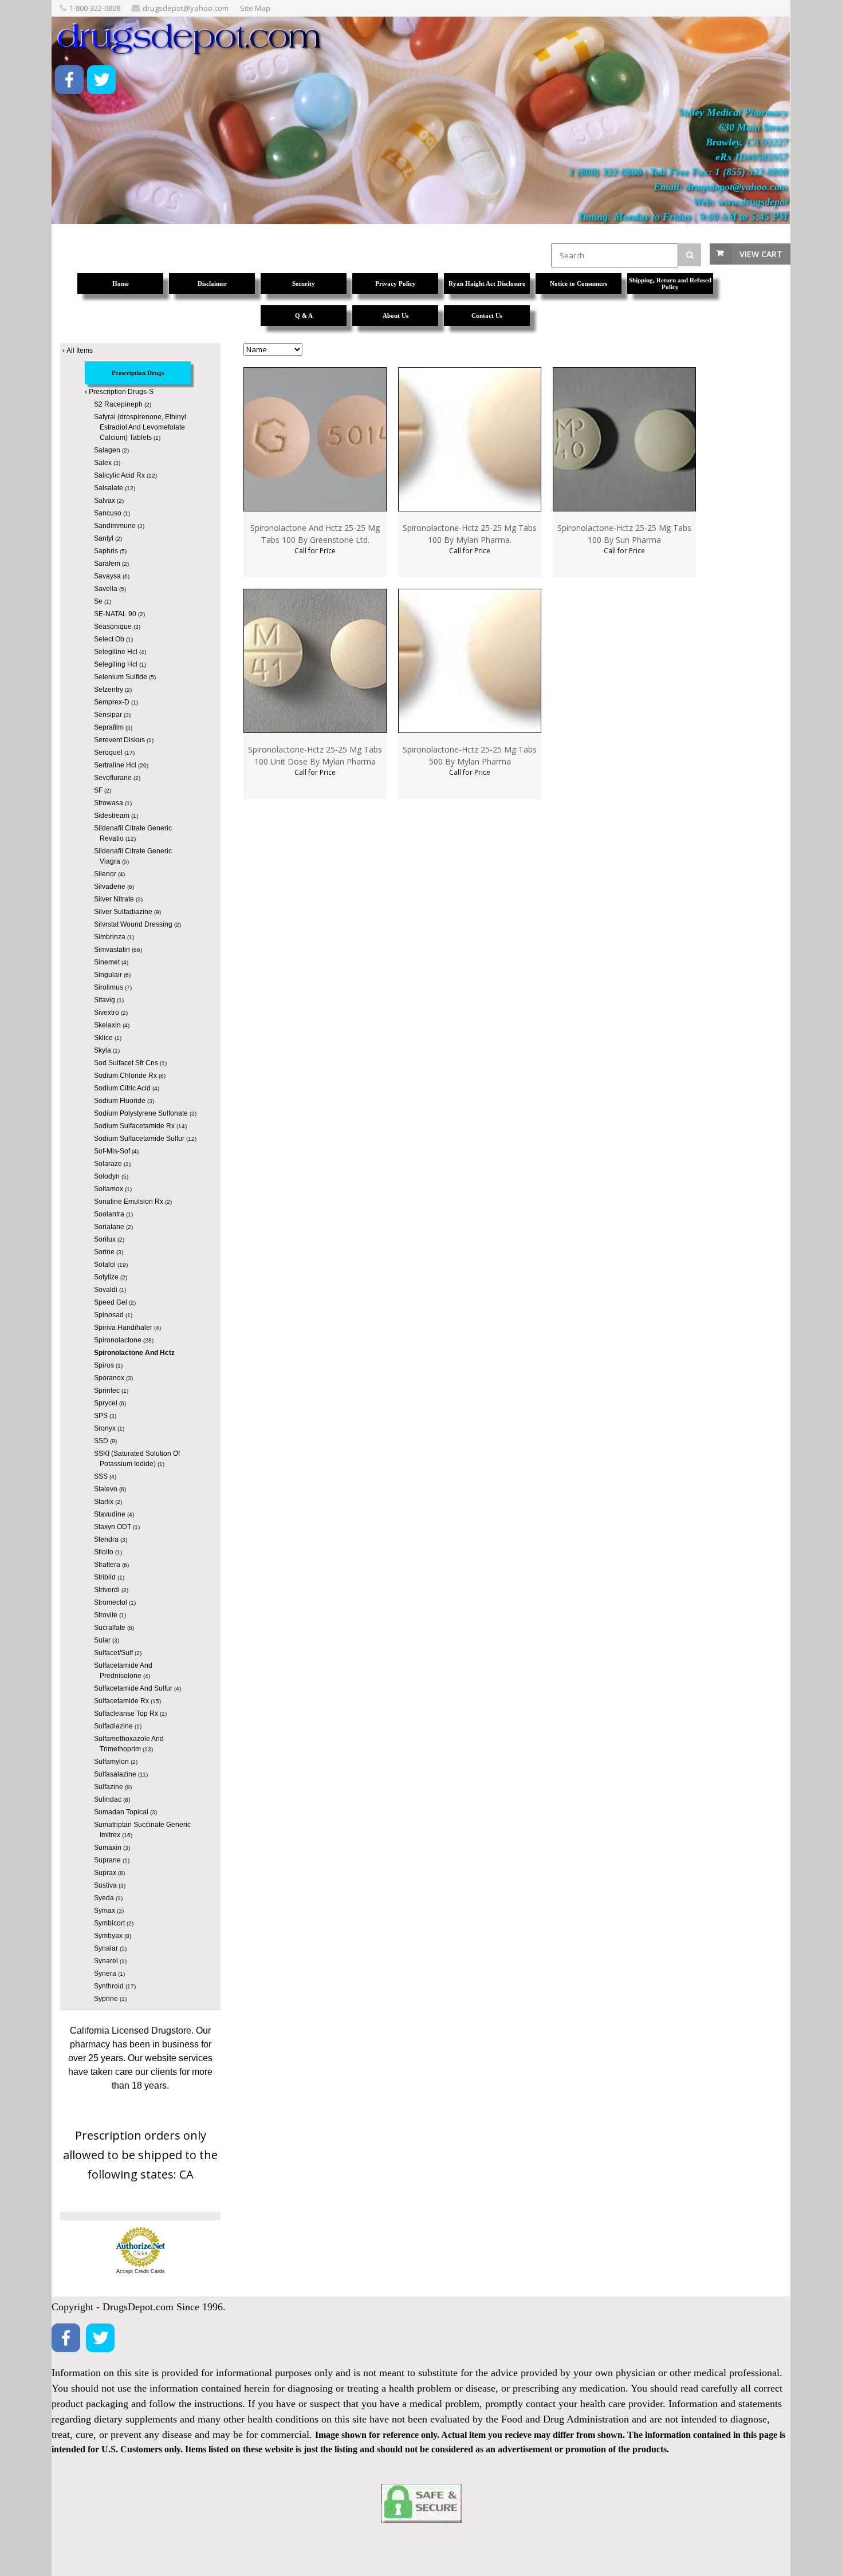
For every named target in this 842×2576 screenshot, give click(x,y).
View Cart (761, 254)
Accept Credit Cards (141, 2271)
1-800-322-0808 (95, 8)
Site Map (255, 8)
